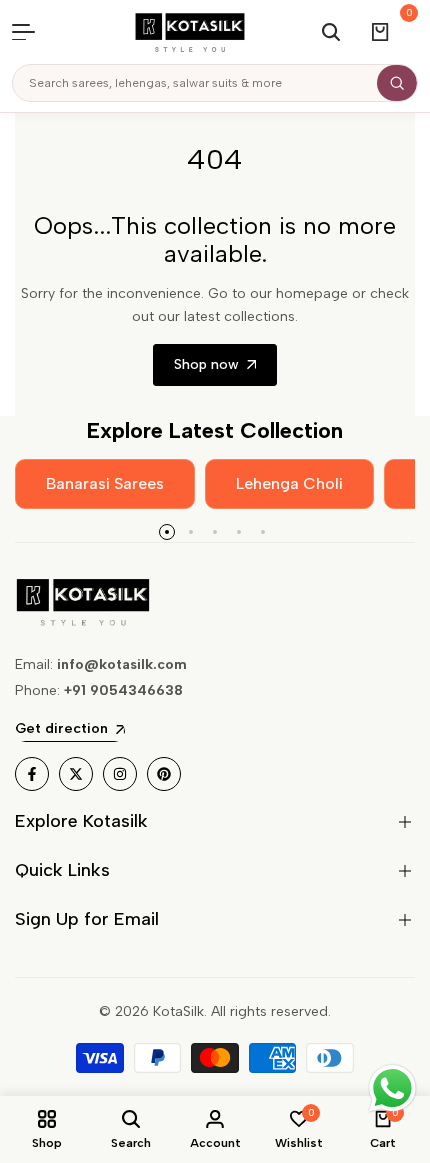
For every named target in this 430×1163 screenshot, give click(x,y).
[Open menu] (34, 32)
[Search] (397, 83)
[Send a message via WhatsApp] (392, 1088)
